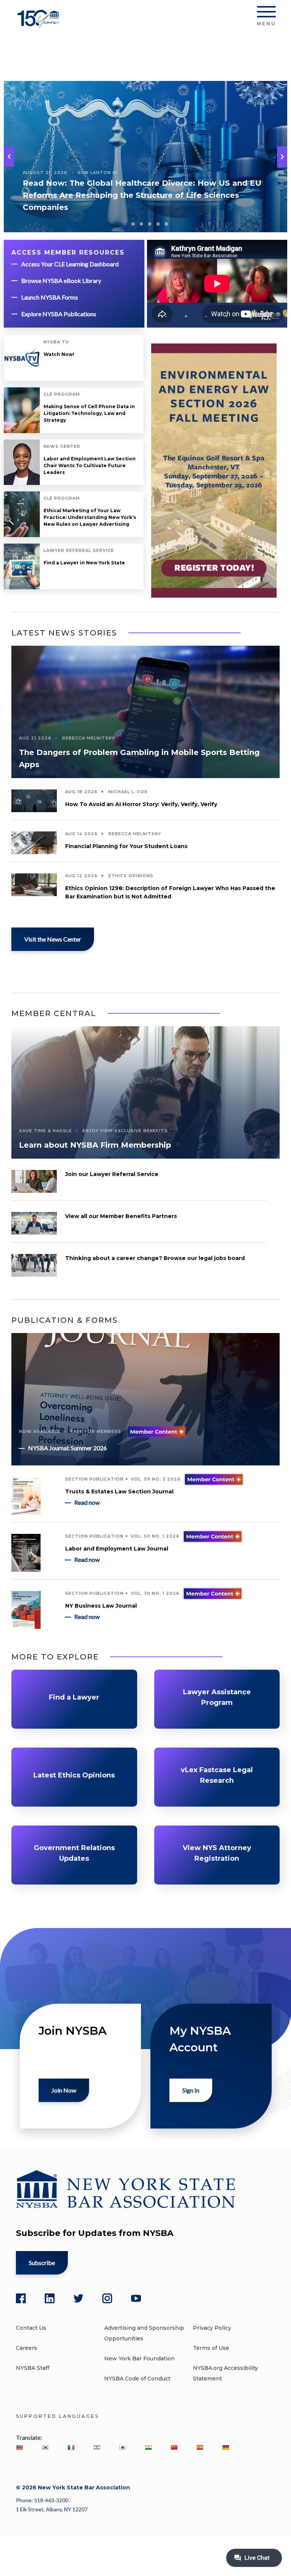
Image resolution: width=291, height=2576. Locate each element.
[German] (225, 2447)
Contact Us (31, 2328)
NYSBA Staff (33, 2368)
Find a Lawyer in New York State (84, 563)
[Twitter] (78, 2298)
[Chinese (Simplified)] (174, 2447)
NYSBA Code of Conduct (137, 2379)
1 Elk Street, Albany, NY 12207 (52, 2509)
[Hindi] (148, 2447)
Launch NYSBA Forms (50, 297)
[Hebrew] (97, 2447)
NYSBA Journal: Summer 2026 (67, 1448)
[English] (19, 2447)
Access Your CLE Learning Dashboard (70, 264)
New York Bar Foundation (139, 2358)
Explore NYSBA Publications (59, 314)
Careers (27, 2348)
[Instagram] (107, 2298)
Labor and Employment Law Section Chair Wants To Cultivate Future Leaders (90, 465)
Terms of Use (211, 2348)
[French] (71, 2447)
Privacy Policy (212, 2328)
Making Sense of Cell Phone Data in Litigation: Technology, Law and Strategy (89, 413)
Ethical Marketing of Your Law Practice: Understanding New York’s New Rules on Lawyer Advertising (90, 517)
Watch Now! (59, 354)
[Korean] (45, 2447)
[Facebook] (21, 2298)
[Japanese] (122, 2447)
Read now (87, 1502)
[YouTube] (136, 2298)
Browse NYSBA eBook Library (61, 280)
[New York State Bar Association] (40, 24)
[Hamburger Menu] (266, 13)
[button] (282, 157)
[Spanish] (200, 2447)
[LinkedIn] (50, 2298)
